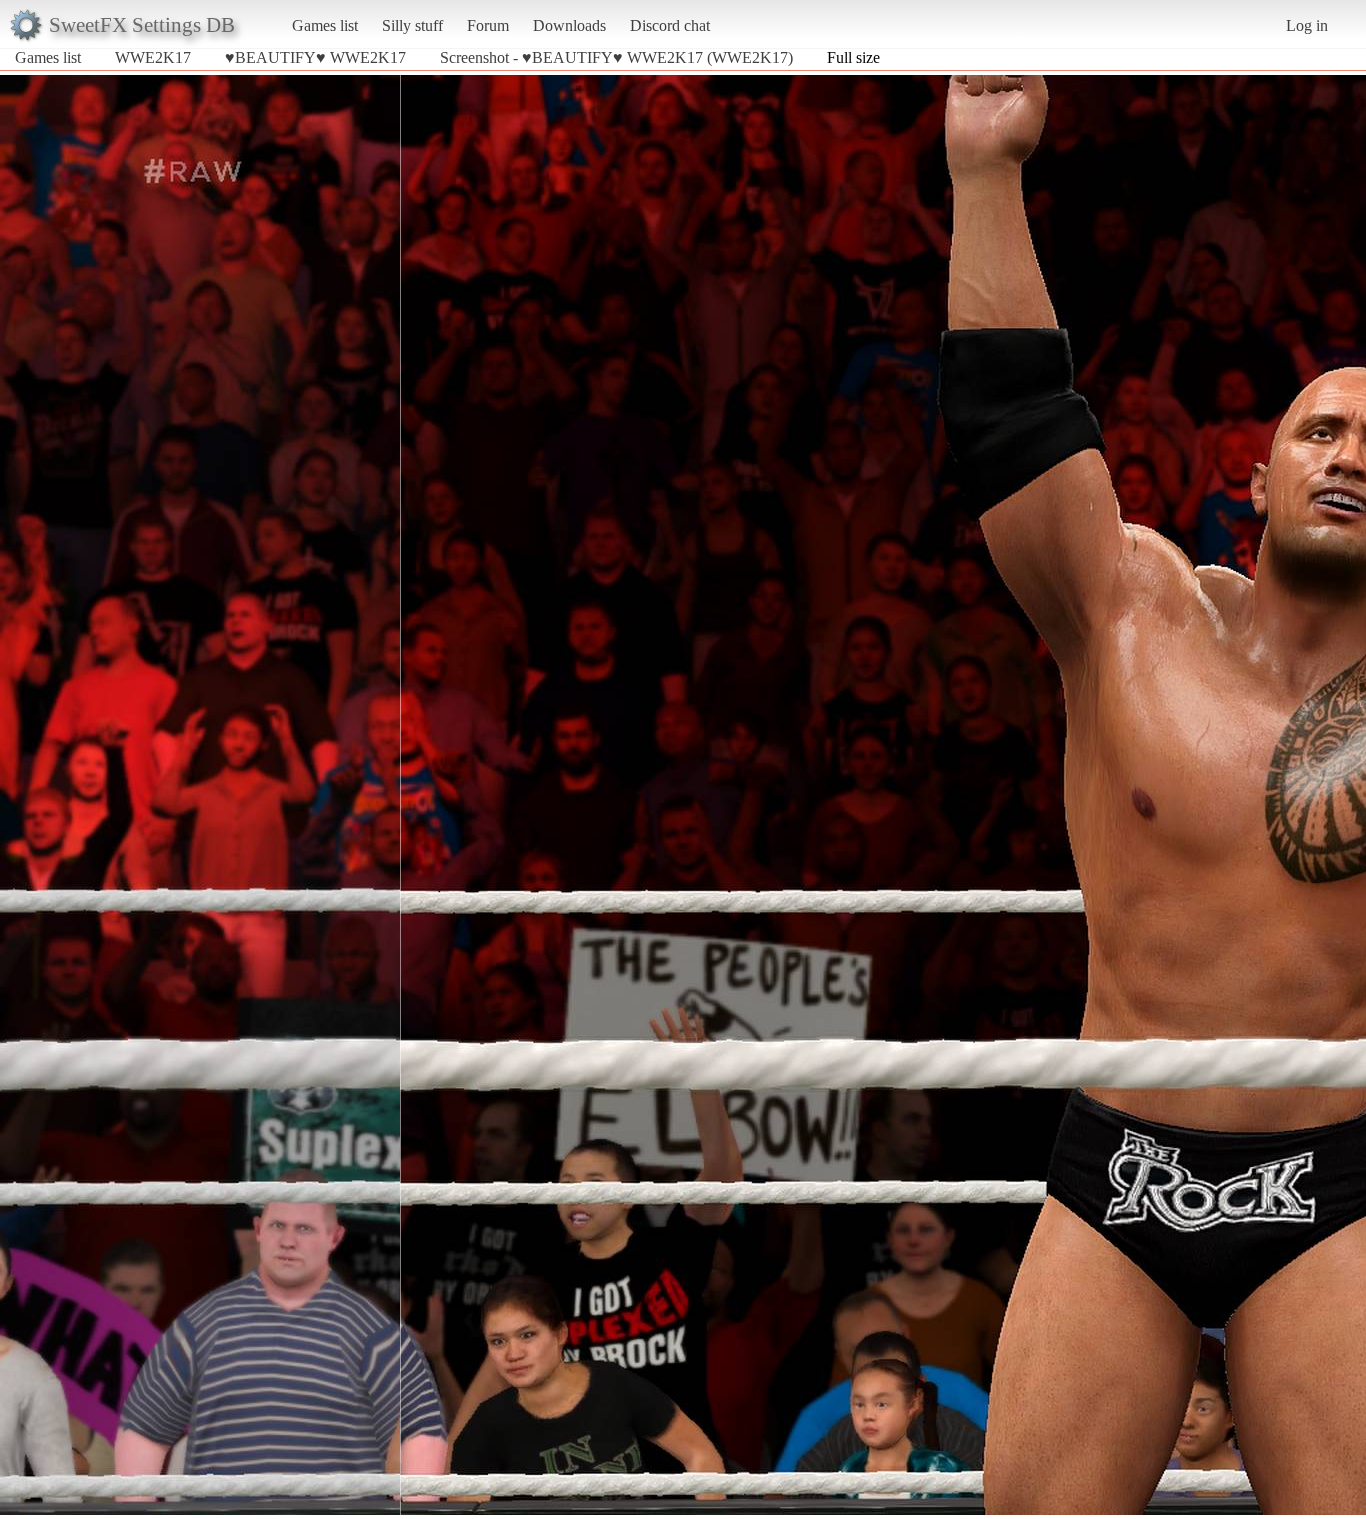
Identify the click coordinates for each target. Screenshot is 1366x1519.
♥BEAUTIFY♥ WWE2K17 (315, 57)
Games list (325, 25)
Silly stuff (412, 25)
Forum (488, 25)
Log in (1307, 25)
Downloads (569, 25)
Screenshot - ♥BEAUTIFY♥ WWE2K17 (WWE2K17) (616, 57)
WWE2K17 (153, 57)
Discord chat (670, 25)
